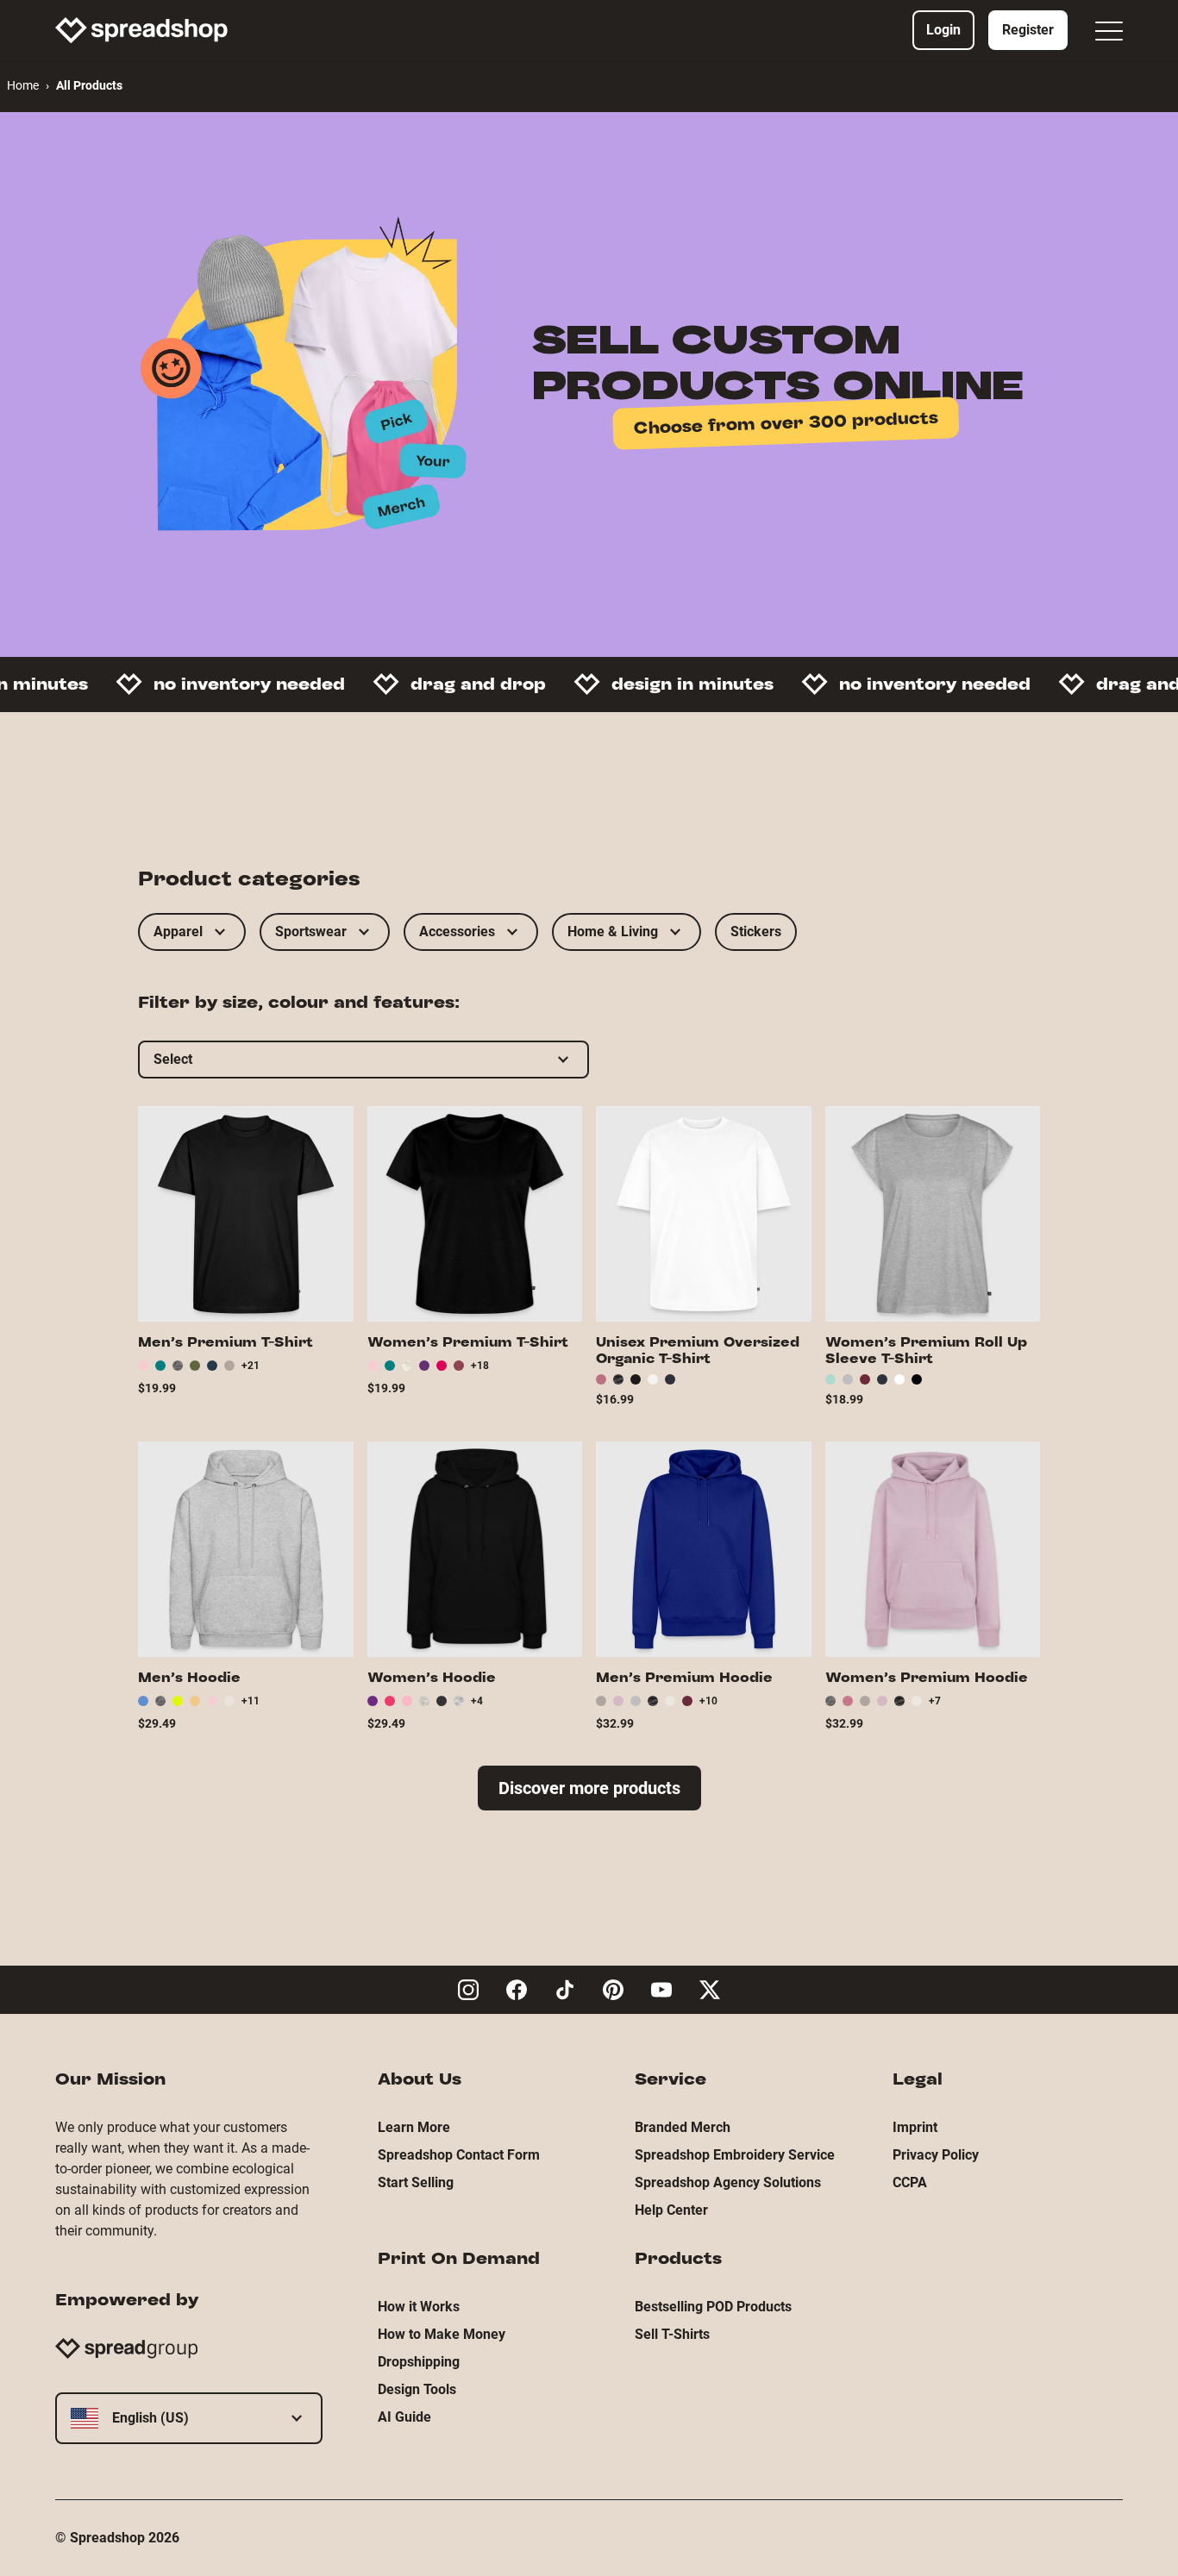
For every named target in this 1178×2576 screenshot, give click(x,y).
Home (23, 85)
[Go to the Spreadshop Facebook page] (517, 1990)
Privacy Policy (936, 2155)
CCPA (910, 2182)
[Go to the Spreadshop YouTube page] (661, 1990)
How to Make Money (442, 2334)
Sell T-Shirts (672, 2334)
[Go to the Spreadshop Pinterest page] (613, 1990)
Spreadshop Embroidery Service (735, 2155)
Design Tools (417, 2389)
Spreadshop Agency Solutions (728, 2182)
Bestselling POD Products (713, 2307)
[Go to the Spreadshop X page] (710, 1990)
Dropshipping (419, 2362)
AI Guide (404, 2417)
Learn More (414, 2127)
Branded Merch (683, 2127)
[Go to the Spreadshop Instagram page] (468, 1990)
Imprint (915, 2127)
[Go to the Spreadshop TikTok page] (565, 1990)
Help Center (671, 2210)
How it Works (419, 2307)
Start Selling (416, 2182)
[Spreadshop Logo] (141, 30)
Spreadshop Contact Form (459, 2155)
